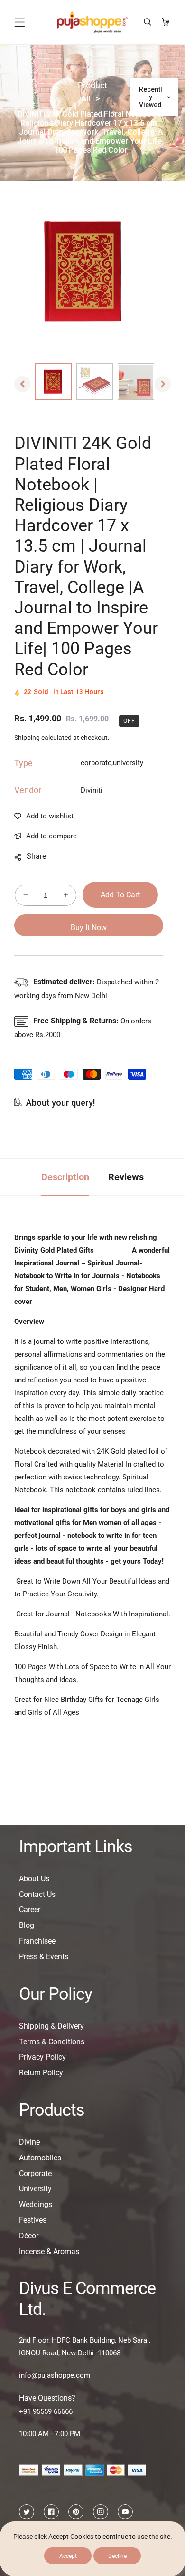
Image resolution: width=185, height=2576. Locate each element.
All (86, 99)
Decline (117, 2556)
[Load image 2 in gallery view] (95, 382)
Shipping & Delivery (51, 2026)
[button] (20, 22)
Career (30, 1910)
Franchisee (37, 1941)
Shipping (27, 738)
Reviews (126, 1177)
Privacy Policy (42, 2057)
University (35, 2189)
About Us (34, 1879)
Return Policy (41, 2073)
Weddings (36, 2204)
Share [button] (36, 856)
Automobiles (40, 2158)
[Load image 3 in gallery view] (136, 382)
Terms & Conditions (52, 2042)
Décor (29, 2236)
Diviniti (92, 790)
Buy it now (89, 928)
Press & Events (44, 1957)
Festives (33, 2220)
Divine (29, 2142)
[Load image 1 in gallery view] (53, 382)
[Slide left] (22, 384)
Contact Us (37, 1894)
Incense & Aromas (49, 2251)
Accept (68, 2556)
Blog (27, 1925)
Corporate (35, 2173)
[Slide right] (163, 384)
